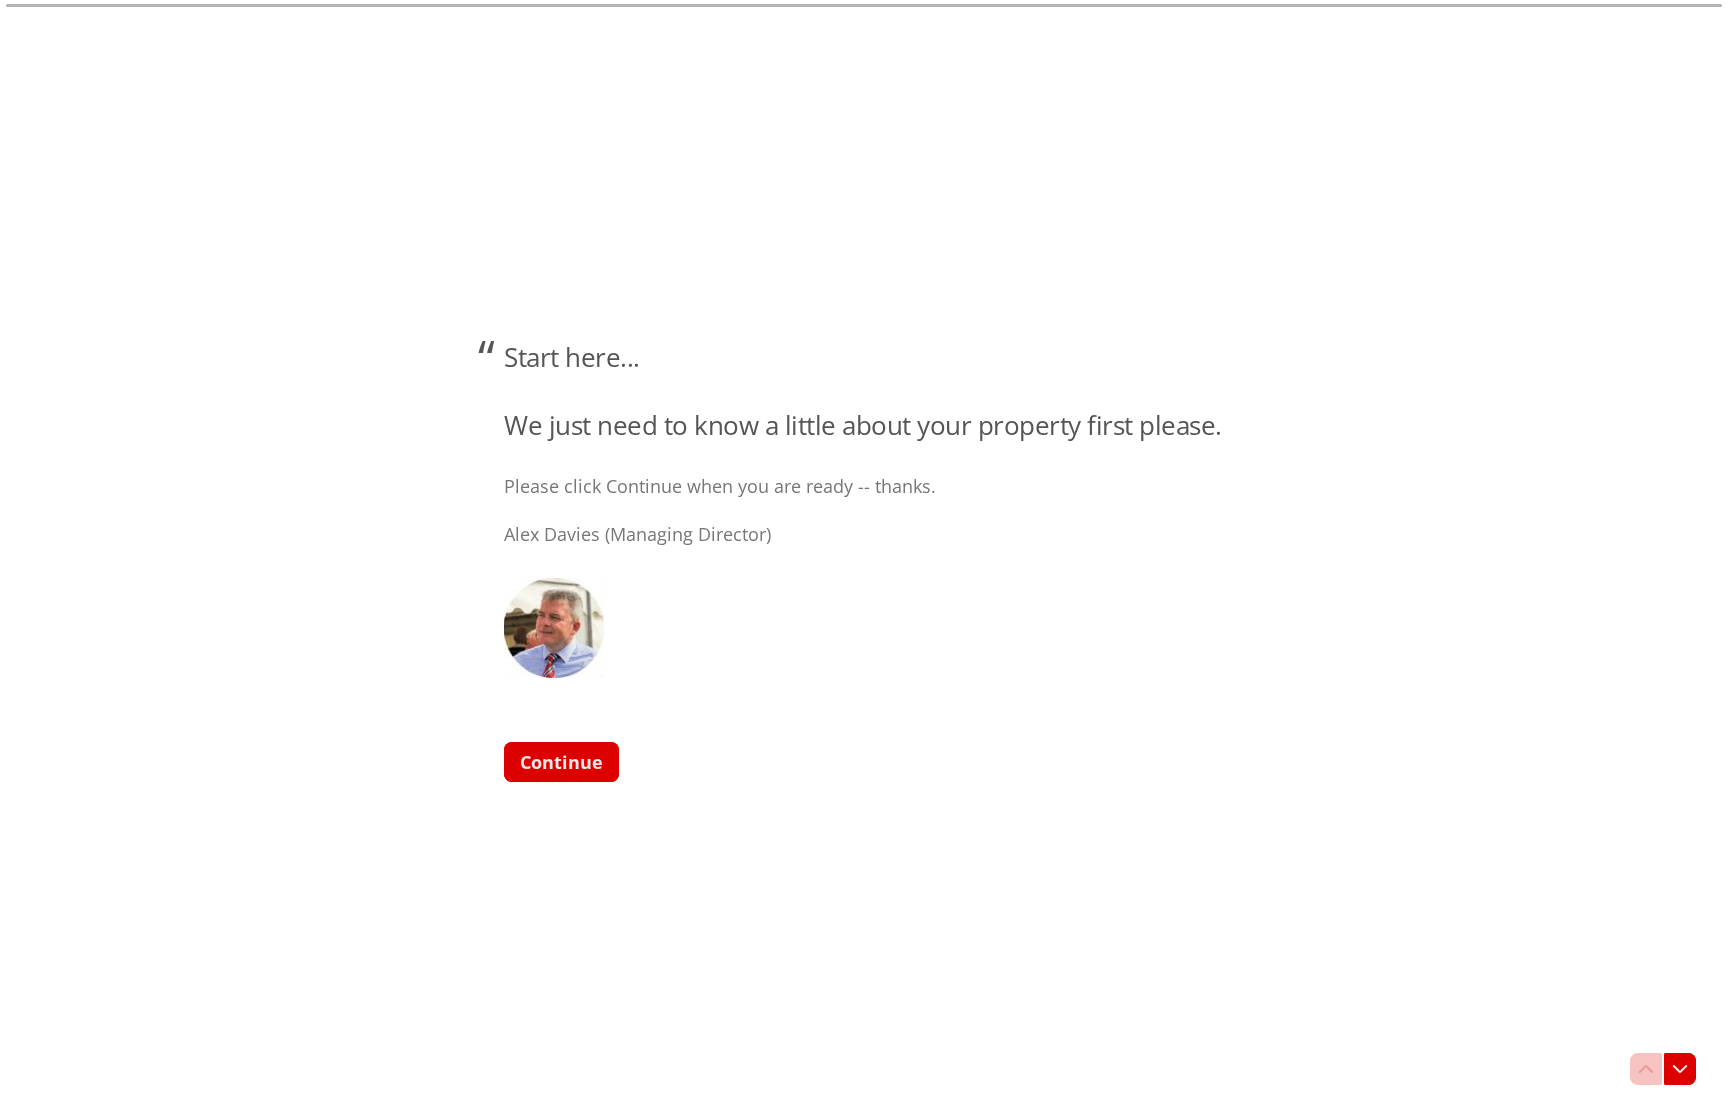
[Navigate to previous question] (1646, 1069)
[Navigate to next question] (1680, 1069)
